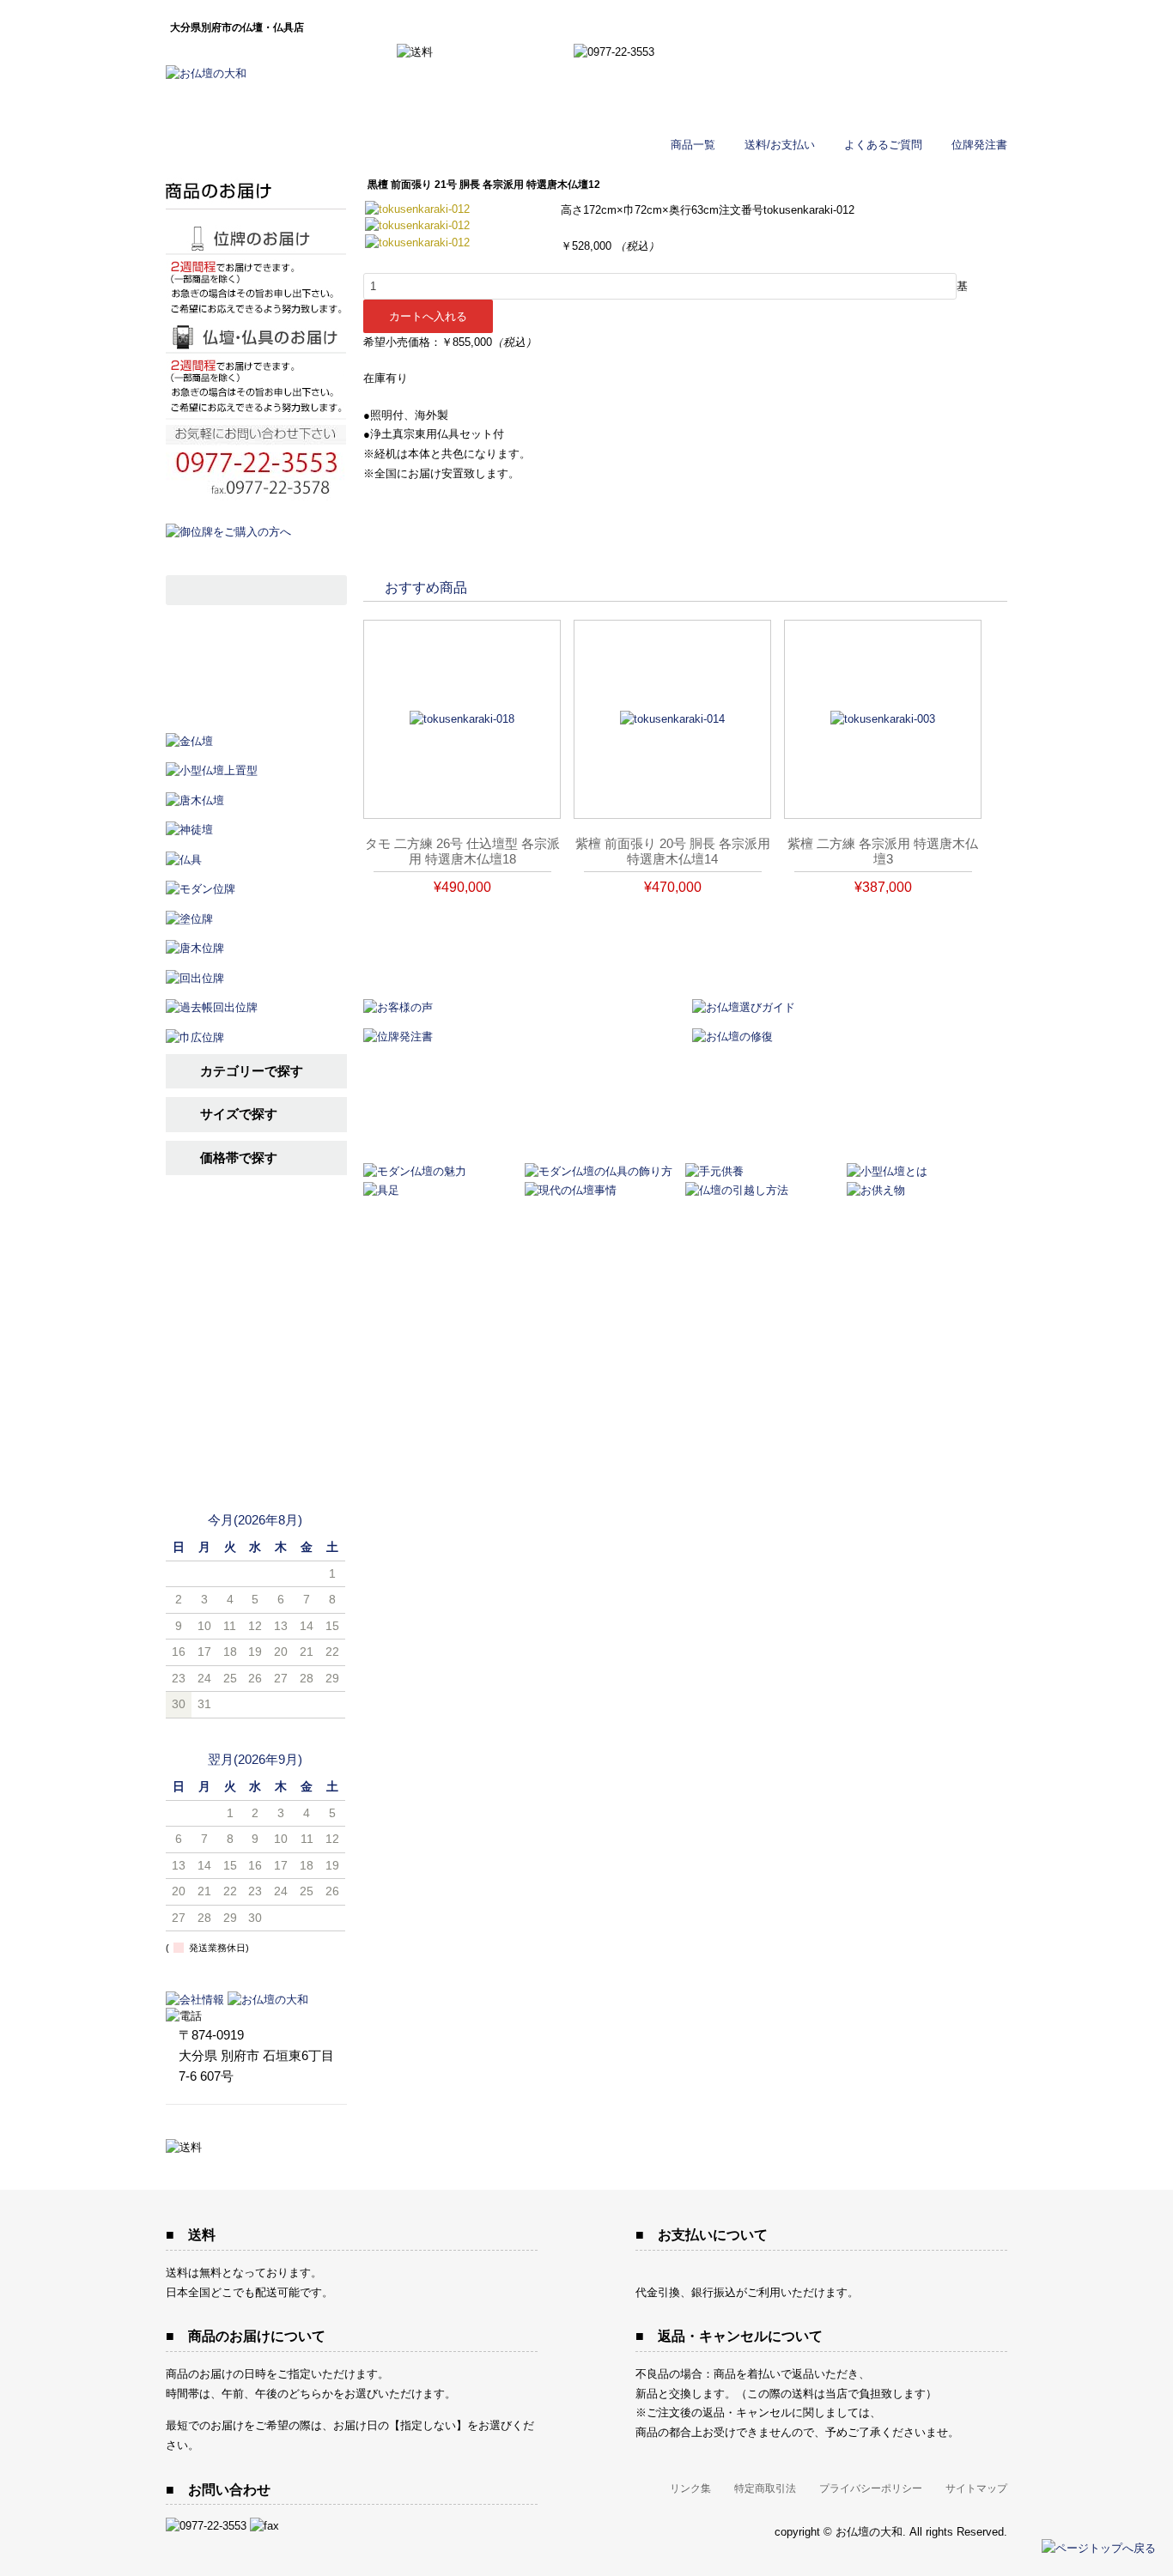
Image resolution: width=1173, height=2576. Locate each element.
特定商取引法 (765, 2488)
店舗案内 (256, 1407)
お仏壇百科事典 (256, 1323)
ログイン (919, 103)
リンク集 (690, 2488)
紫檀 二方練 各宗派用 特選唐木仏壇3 (883, 851)
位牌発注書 (979, 145)
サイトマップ (976, 2488)
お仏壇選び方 (256, 1281)
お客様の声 (256, 1365)
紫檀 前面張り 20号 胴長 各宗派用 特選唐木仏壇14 (673, 851)
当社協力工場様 (256, 1449)
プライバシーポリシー (871, 2488)
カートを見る (919, 61)
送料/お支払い (780, 145)
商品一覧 (693, 145)
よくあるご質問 (883, 145)
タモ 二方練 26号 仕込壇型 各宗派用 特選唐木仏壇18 (462, 851)
